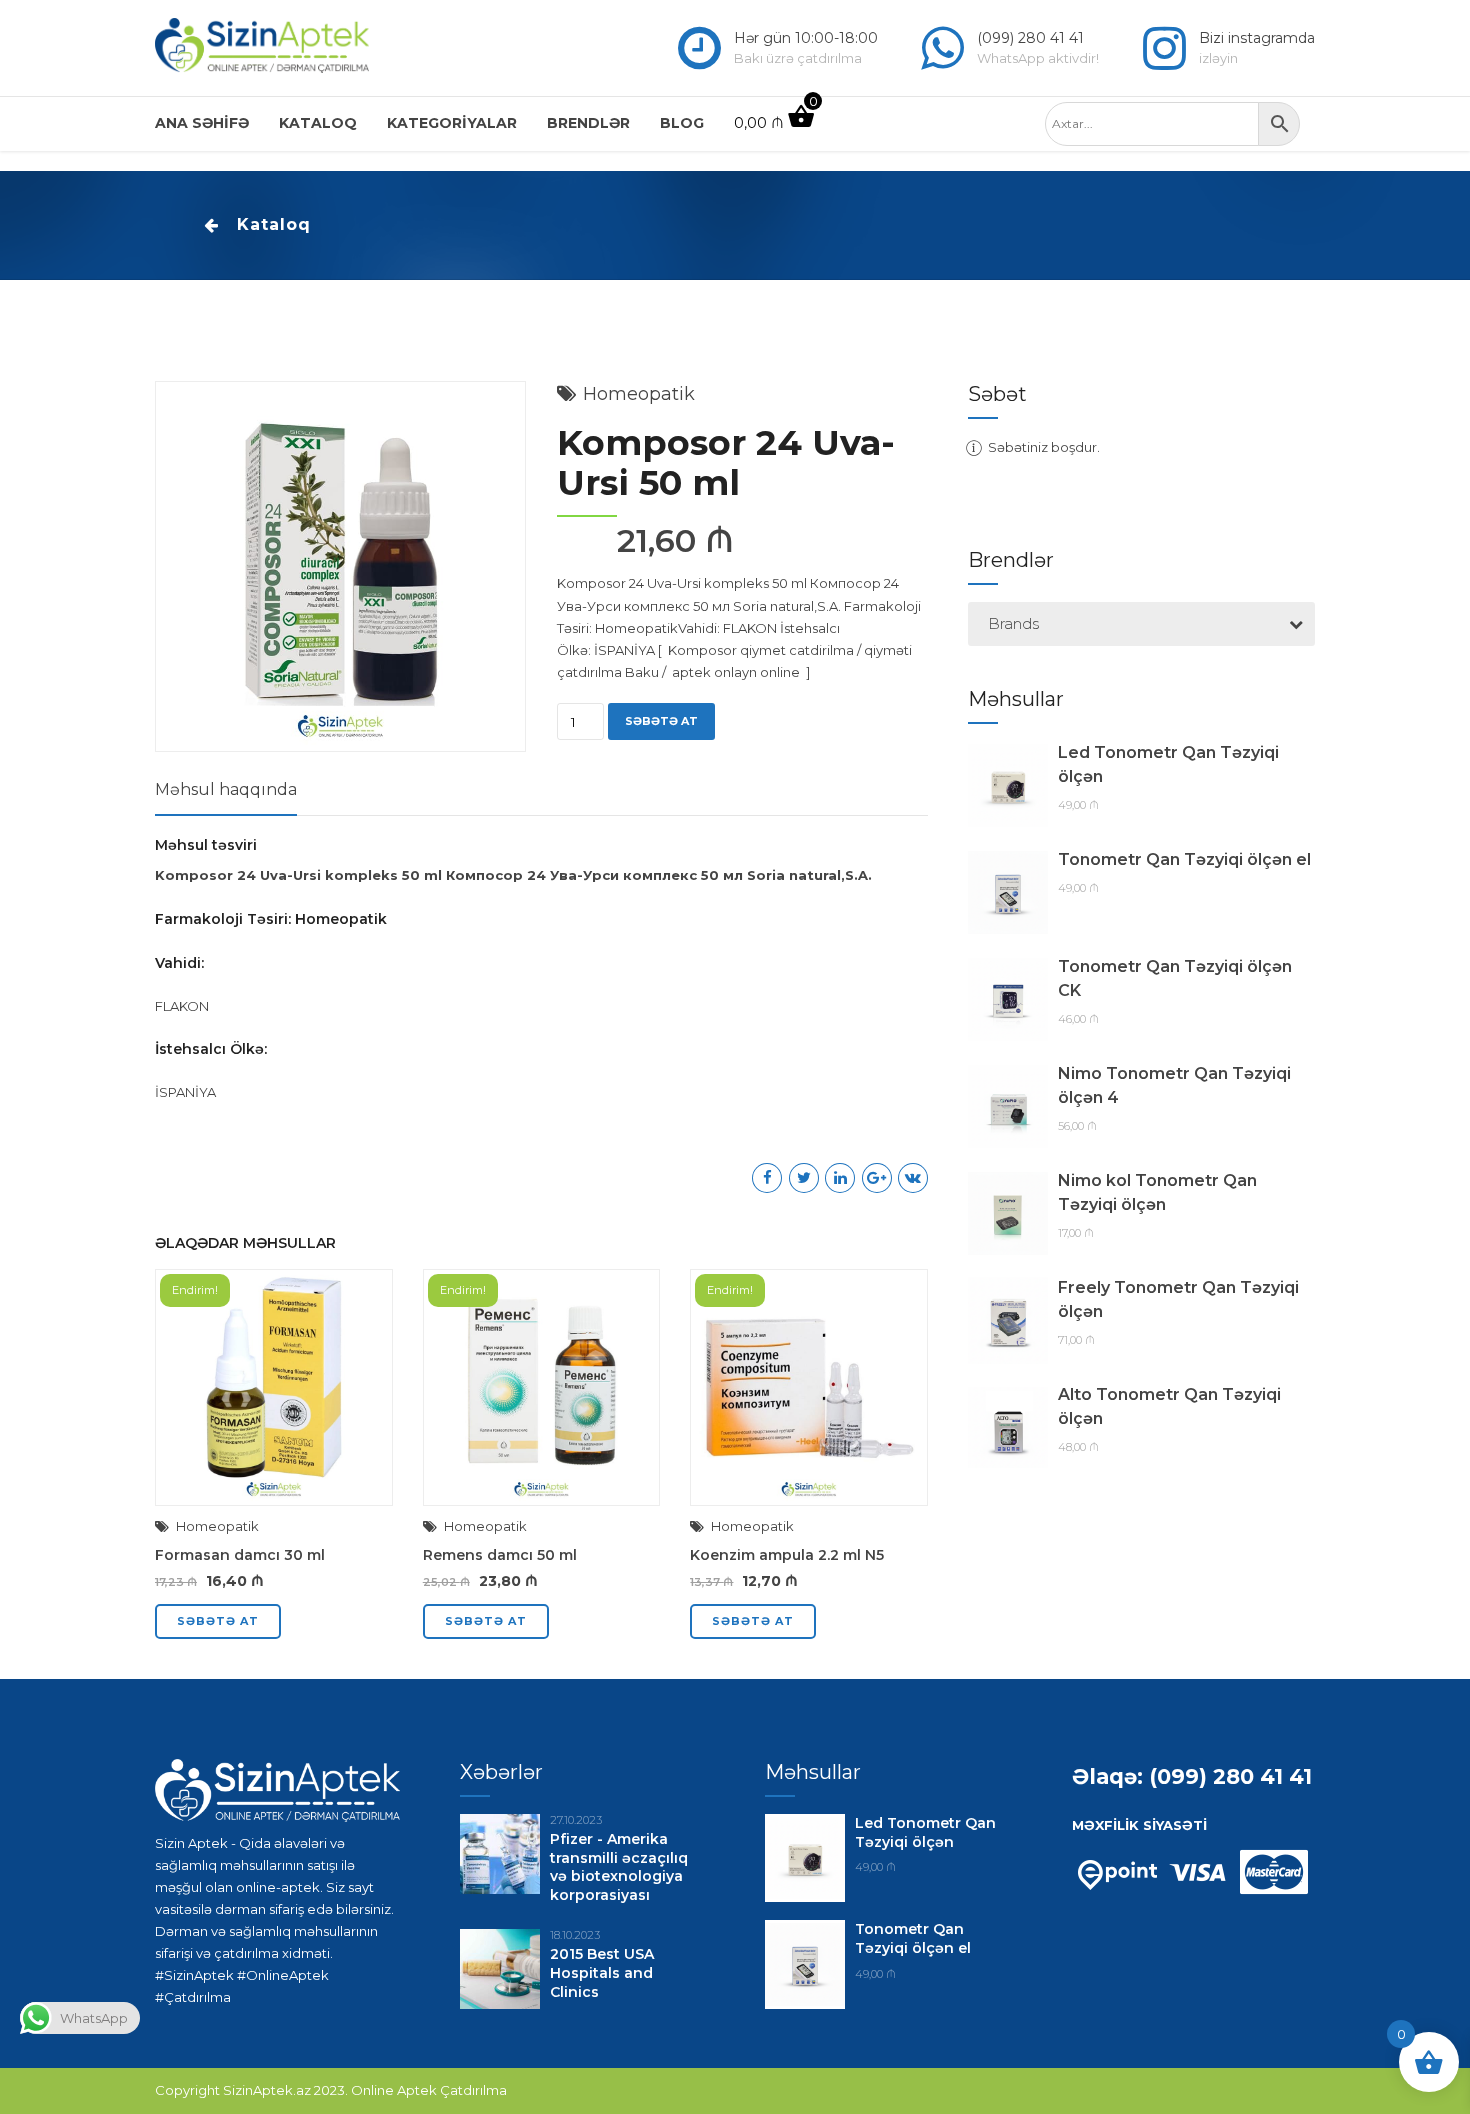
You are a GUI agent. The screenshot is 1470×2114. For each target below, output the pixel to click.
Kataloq (318, 123)
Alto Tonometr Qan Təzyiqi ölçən (1169, 1406)
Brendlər (588, 123)
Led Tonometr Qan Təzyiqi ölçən (1168, 764)
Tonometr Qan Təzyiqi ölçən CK (1175, 978)
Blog (682, 123)
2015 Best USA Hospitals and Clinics (602, 1973)
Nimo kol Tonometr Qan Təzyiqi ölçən (1157, 1192)
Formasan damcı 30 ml (240, 1555)
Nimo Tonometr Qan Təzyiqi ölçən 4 (1174, 1085)
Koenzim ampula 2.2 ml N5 (787, 1555)
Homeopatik (639, 394)
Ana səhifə (202, 123)
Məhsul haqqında (226, 789)
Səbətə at (661, 721)
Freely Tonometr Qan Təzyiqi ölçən (1178, 1299)
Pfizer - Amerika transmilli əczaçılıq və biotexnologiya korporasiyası (619, 1867)
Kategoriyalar (452, 123)
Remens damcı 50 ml (500, 1555)
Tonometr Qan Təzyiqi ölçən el (1184, 859)
